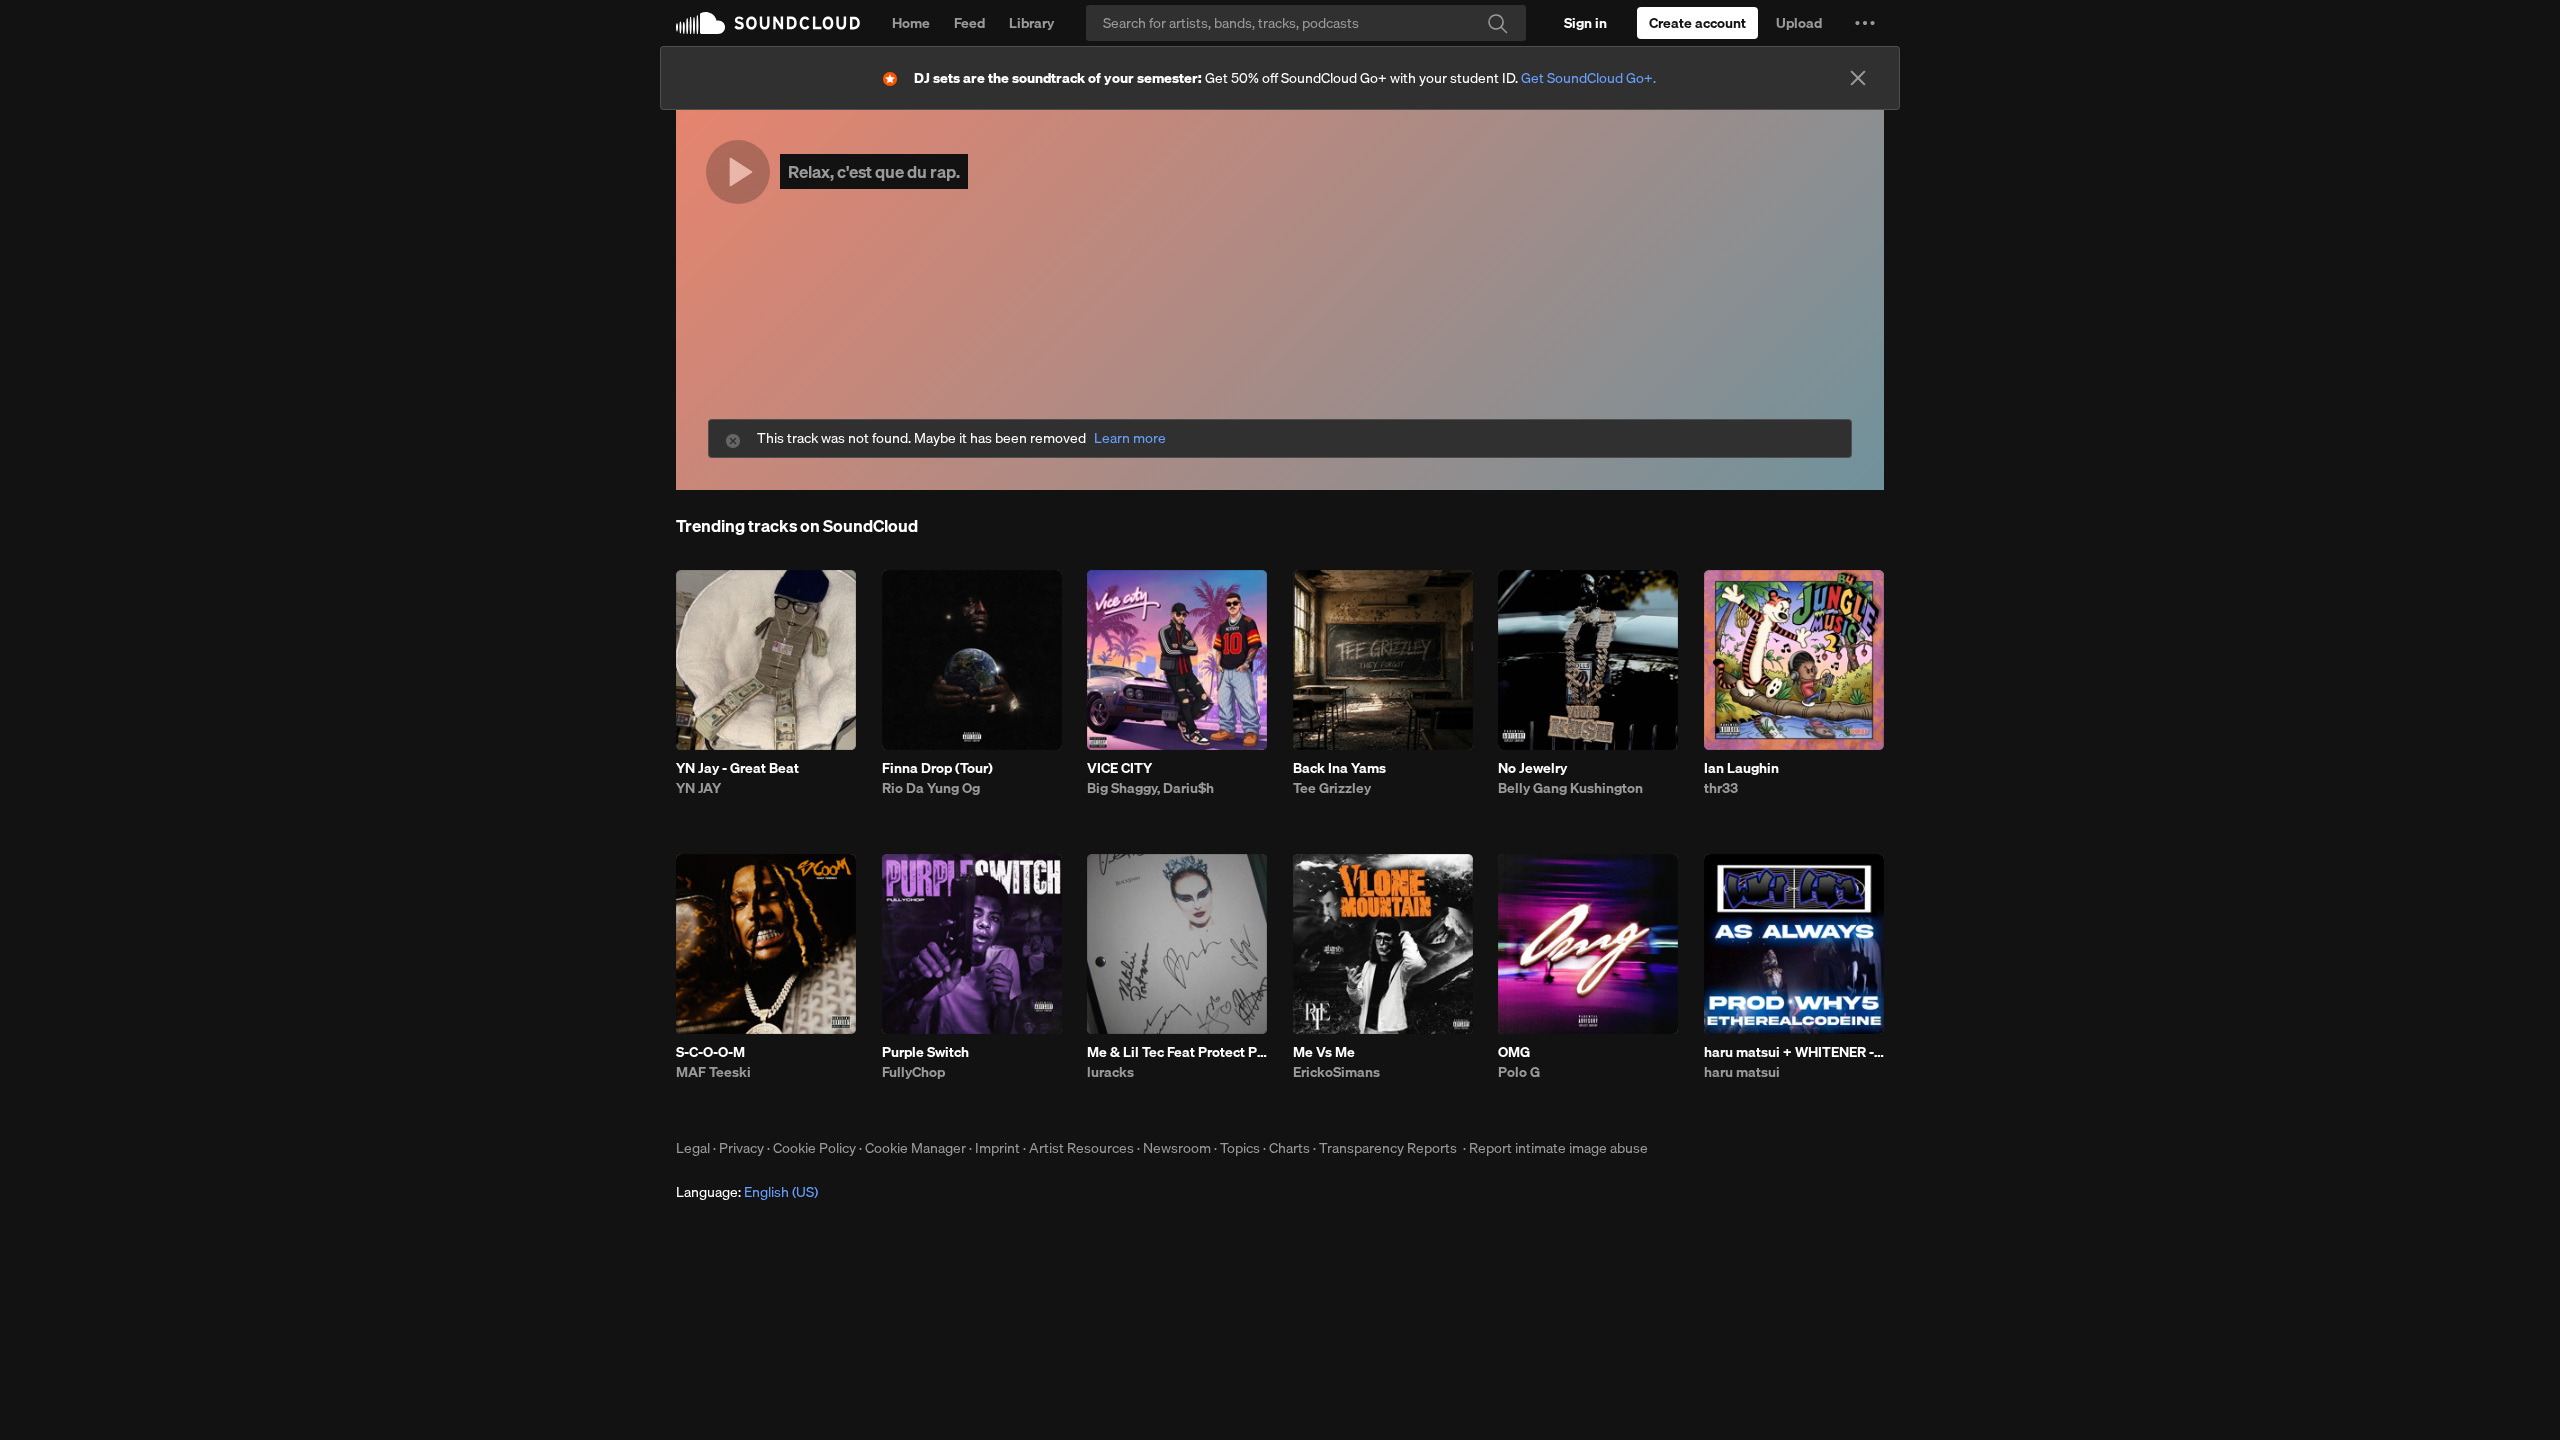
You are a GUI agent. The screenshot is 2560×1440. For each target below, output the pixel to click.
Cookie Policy (814, 1148)
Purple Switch (925, 1052)
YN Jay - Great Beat (737, 768)
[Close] (1858, 78)
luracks (1110, 1072)
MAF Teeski (713, 1072)
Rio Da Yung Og (931, 788)
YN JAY (698, 788)
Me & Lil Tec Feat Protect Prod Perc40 (1177, 1052)
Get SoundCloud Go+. (1588, 78)
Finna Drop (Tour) (937, 768)
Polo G (1519, 1072)
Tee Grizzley (1332, 788)
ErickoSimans (1336, 1072)
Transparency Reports (1388, 1148)
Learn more (1130, 438)
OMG (1514, 1052)
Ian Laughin (1741, 768)
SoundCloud (768, 23)
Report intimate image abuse (1558, 1148)
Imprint (997, 1148)
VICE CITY (1119, 768)
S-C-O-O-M (710, 1052)
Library (1031, 23)
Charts (1289, 1148)
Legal (693, 1148)
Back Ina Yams (1339, 768)
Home (911, 23)
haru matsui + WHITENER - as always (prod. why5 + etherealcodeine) (1794, 1052)
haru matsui (1742, 1072)
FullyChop (913, 1072)
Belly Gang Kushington (1570, 788)
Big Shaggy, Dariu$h (1150, 788)
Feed (969, 23)
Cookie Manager (915, 1148)
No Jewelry (1532, 768)
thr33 (1721, 788)
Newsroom (1177, 1148)
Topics (1240, 1148)
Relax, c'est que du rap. (874, 171)
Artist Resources (1081, 1148)
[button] (1865, 23)
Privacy (741, 1148)
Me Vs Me (1324, 1052)
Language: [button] (747, 1192)
